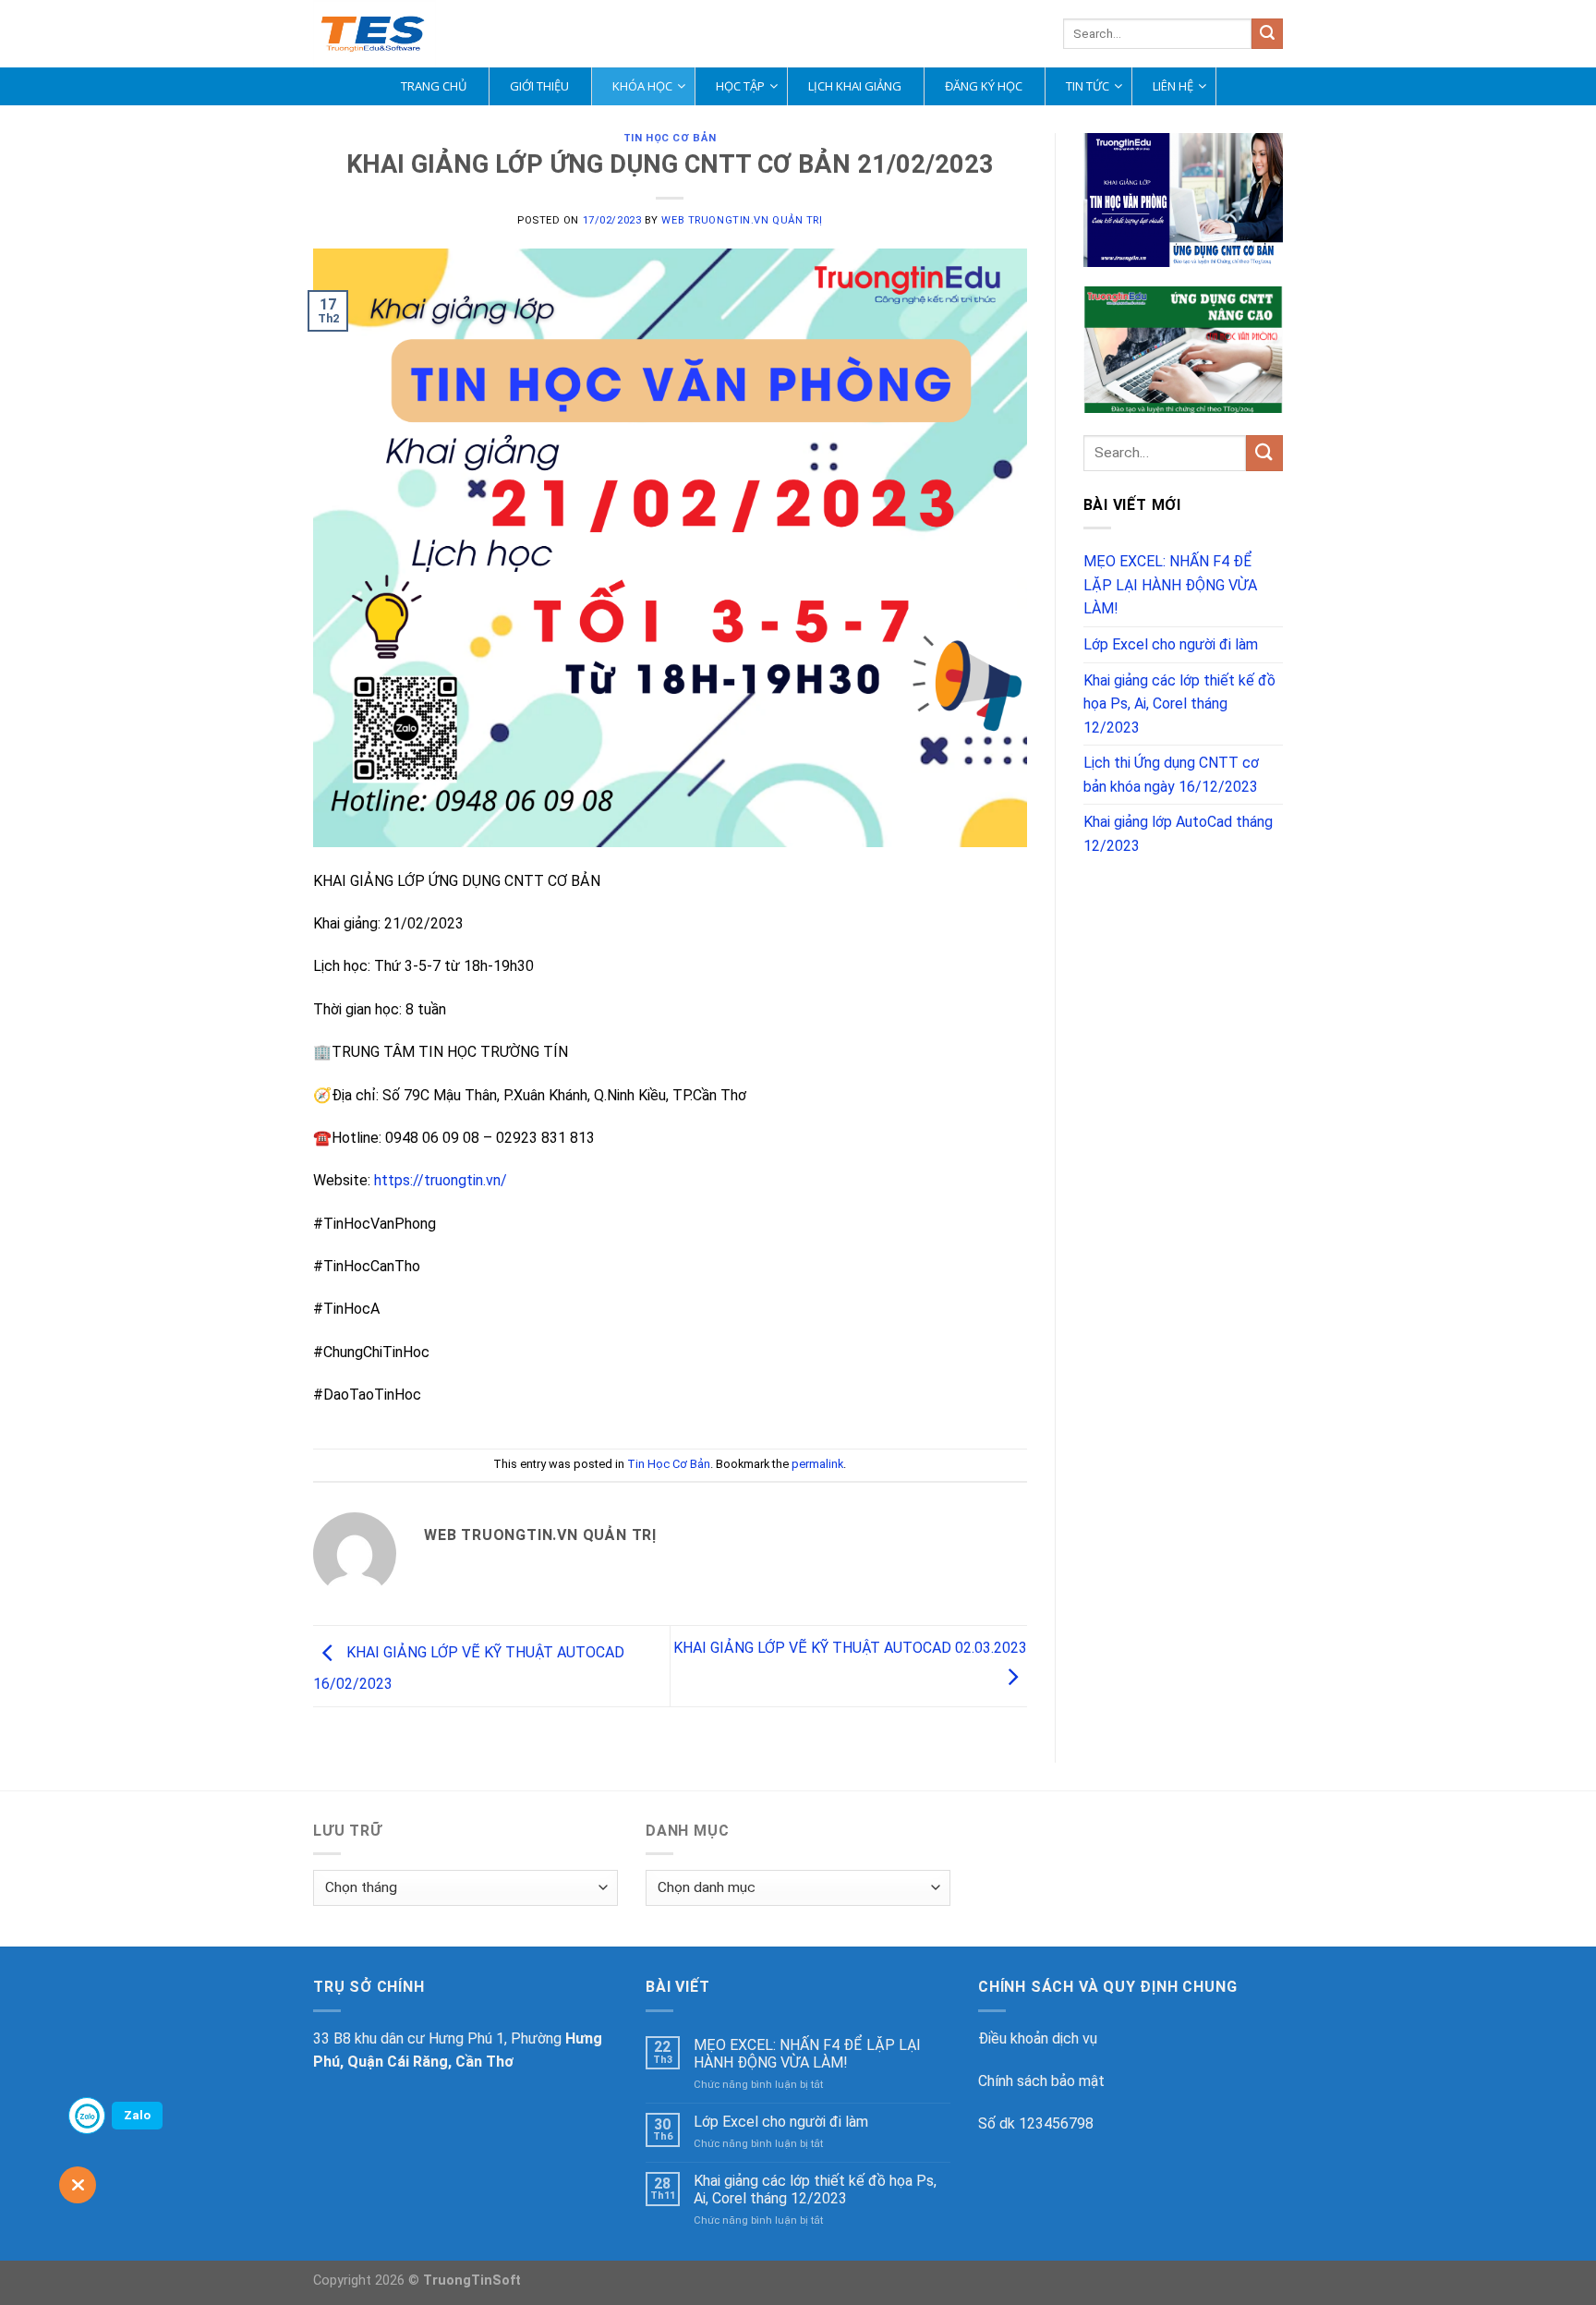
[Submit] (1267, 34)
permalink (817, 1464)
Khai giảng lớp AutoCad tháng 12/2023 (1178, 834)
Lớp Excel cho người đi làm (1171, 644)
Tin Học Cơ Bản (670, 138)
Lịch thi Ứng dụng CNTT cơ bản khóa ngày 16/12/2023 (1171, 775)
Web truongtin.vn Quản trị (742, 220)
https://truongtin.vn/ (441, 1180)
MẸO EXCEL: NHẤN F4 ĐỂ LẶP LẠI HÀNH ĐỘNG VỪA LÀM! (1170, 585)
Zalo (137, 2115)
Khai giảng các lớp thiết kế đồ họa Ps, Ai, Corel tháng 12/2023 (1179, 704)
